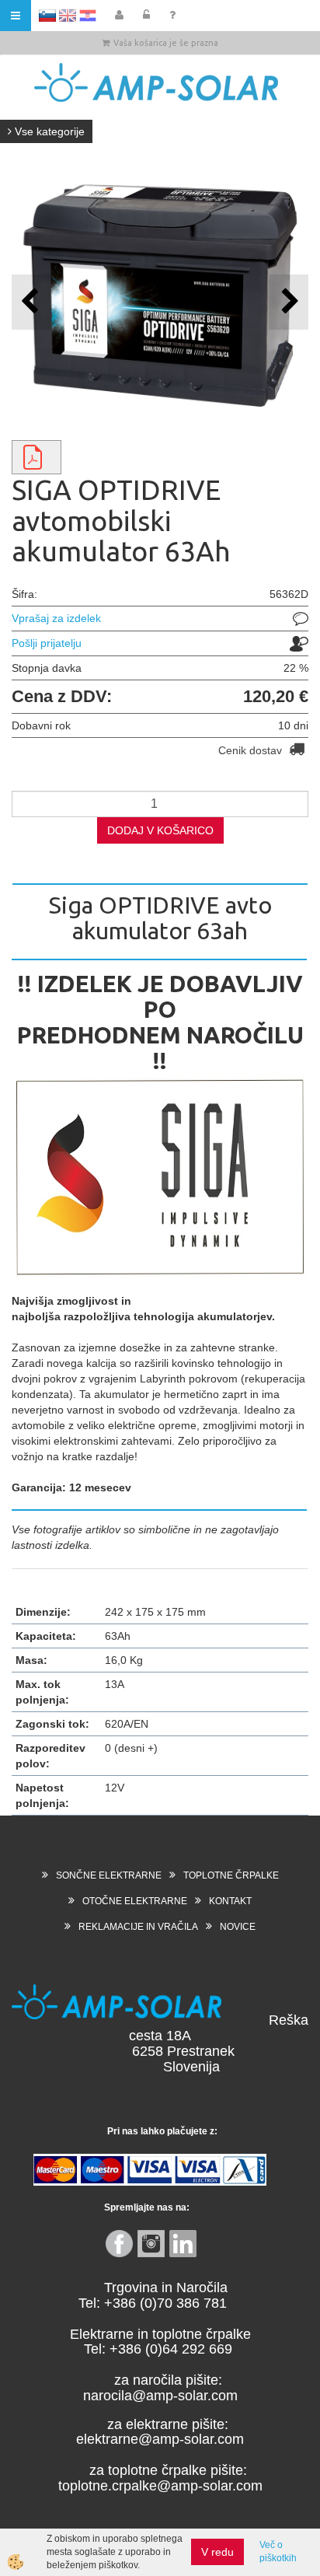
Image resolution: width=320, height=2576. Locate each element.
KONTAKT (230, 1901)
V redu (217, 2552)
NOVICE (238, 1927)
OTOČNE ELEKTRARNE (135, 1901)
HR (88, 16)
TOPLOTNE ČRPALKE (231, 1875)
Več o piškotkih (278, 2552)
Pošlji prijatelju (47, 643)
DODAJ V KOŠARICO (160, 830)
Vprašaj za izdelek (56, 618)
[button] (289, 302)
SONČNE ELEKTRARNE (109, 1875)
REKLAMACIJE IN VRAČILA (138, 1927)
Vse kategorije (48, 131)
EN (68, 16)
